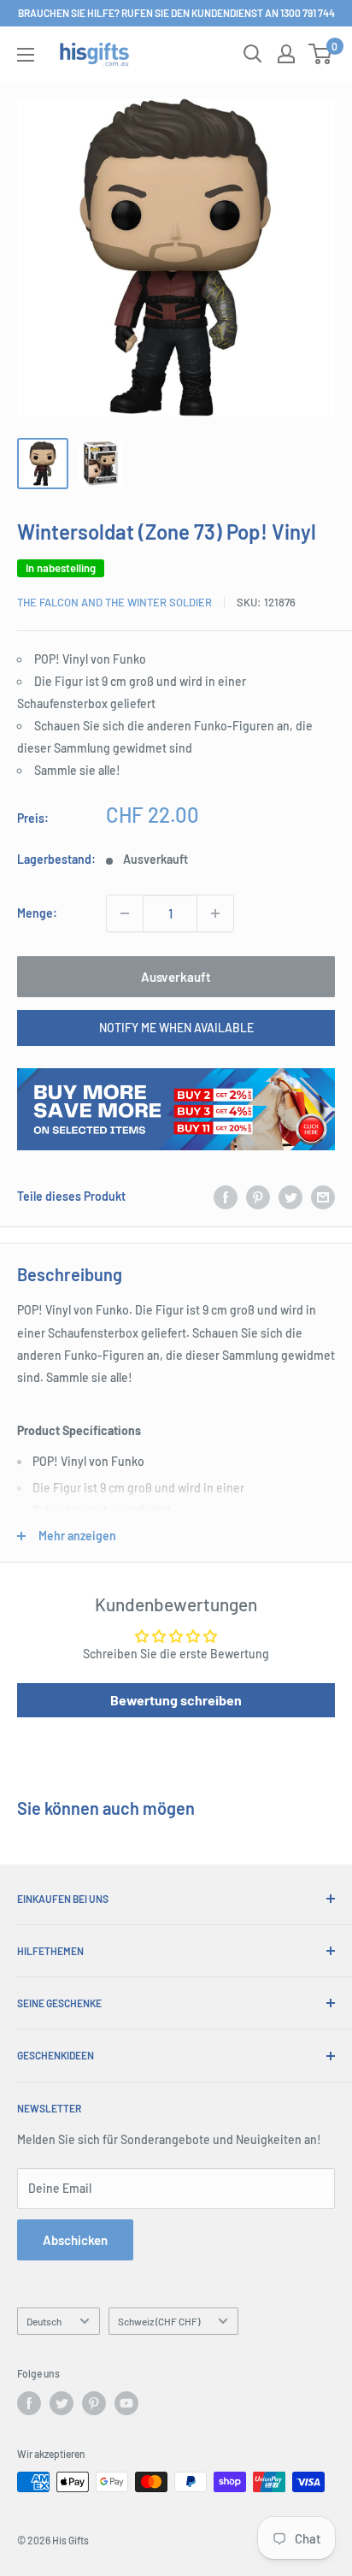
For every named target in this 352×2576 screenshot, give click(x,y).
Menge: (37, 913)
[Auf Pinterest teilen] (258, 1196)
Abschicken (75, 2240)
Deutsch (44, 2321)
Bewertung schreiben (176, 1700)
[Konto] (286, 54)
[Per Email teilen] (323, 1196)
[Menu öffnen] (26, 55)
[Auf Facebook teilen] (226, 1196)
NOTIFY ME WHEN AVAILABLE (176, 1028)
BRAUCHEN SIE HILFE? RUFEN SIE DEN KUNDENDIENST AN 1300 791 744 (176, 13)
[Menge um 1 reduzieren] (125, 913)
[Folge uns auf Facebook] (29, 2403)
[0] (321, 54)
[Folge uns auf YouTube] (126, 2403)
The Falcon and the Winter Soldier (114, 602)
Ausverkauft (176, 977)
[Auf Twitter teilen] (290, 1196)
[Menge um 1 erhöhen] (215, 913)
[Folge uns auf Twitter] (62, 2403)
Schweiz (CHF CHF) (159, 2321)
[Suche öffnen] (253, 54)
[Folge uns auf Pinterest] (94, 2403)
